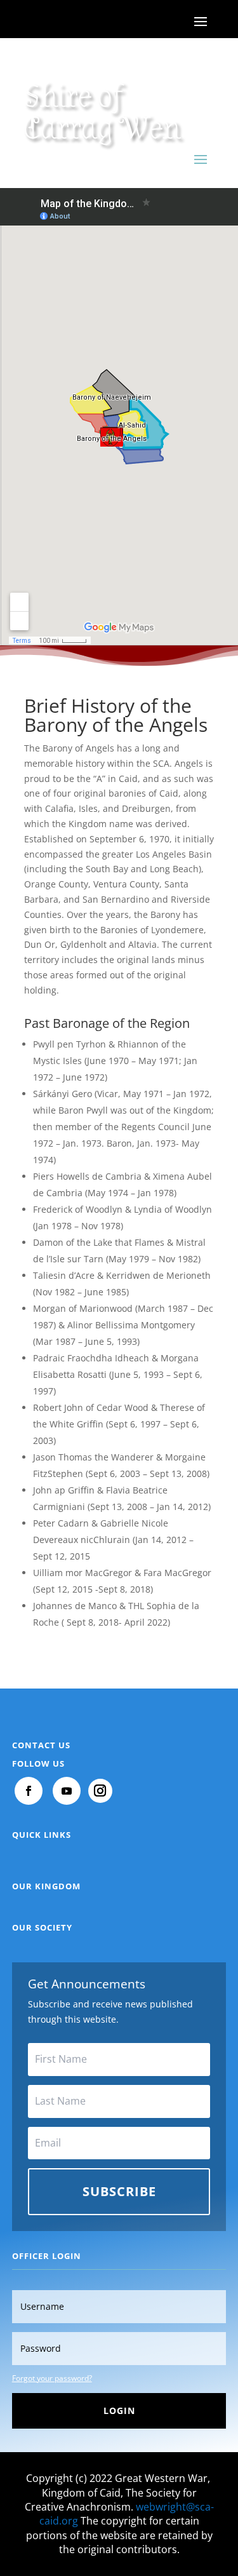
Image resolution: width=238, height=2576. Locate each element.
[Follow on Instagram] (100, 1791)
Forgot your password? (52, 2378)
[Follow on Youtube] (67, 1791)
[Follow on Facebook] (29, 1791)
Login (119, 2411)
